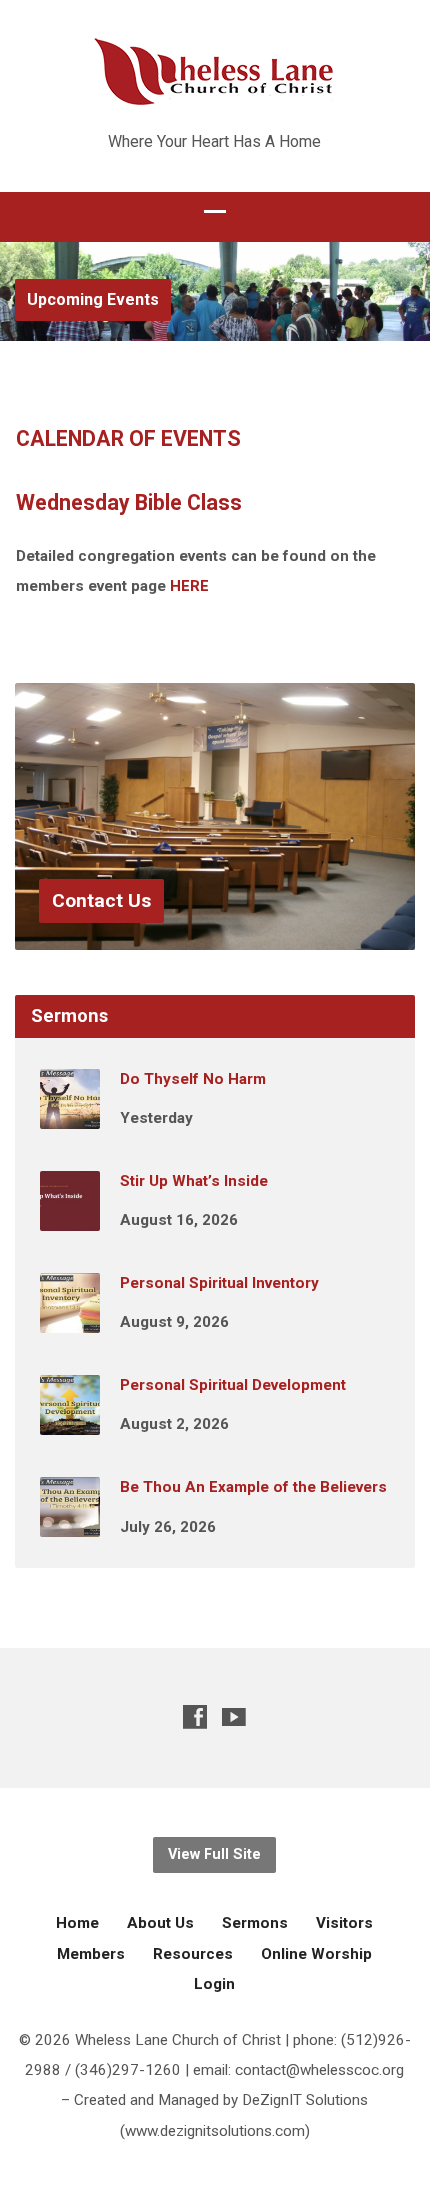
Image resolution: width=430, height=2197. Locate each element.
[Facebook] (195, 1716)
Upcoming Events (93, 299)
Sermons (255, 1923)
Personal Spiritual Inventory (219, 1283)
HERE (189, 586)
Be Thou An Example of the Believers (253, 1487)
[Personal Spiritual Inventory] (70, 1319)
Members (91, 1954)
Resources (193, 1954)
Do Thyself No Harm (193, 1079)
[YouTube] (234, 1716)
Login (214, 1984)
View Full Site (214, 1854)
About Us (160, 1923)
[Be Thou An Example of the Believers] (70, 1523)
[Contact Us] (215, 934)
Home (77, 1923)
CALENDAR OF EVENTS (128, 438)
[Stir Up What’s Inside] (70, 1217)
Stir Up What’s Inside (194, 1181)
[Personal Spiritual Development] (70, 1421)
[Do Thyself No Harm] (70, 1115)
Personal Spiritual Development (233, 1385)
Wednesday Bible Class (129, 502)
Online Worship (316, 1954)
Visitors (344, 1923)
